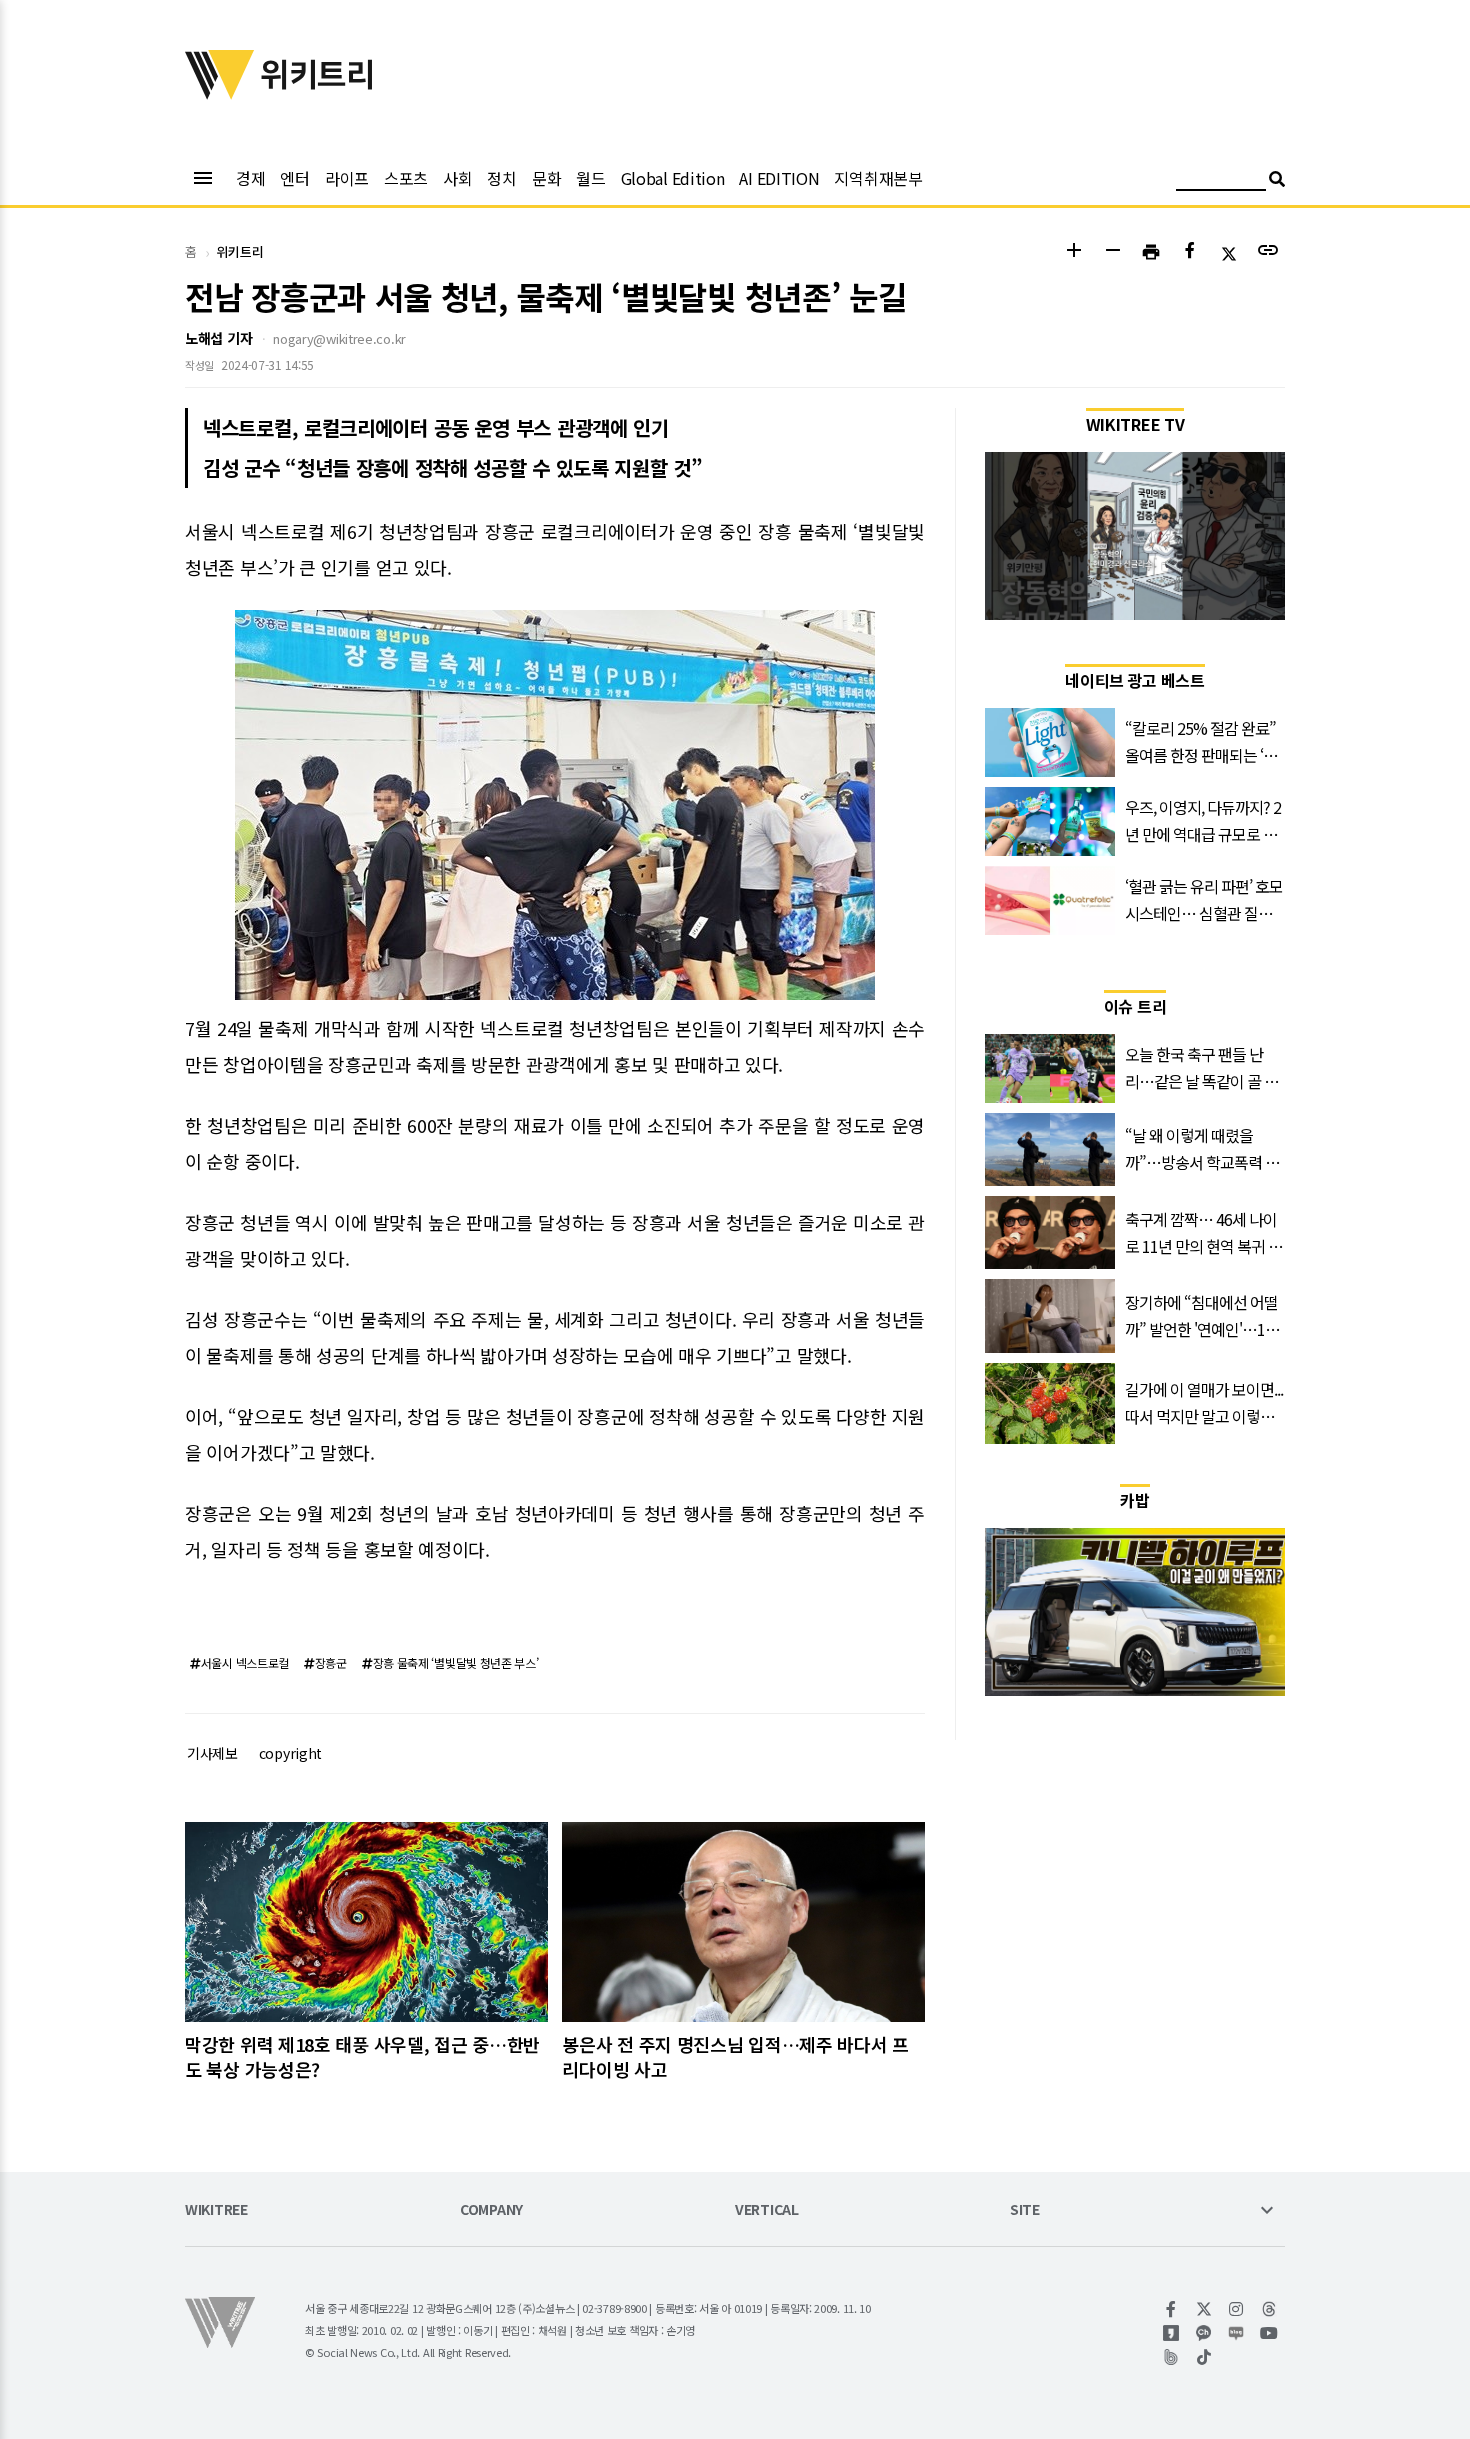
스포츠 (406, 178)
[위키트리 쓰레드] (1269, 2309)
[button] (1073, 252)
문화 (546, 178)
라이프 (347, 178)
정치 (501, 178)
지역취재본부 (878, 178)
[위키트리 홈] (220, 93)
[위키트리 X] (1204, 2309)
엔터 (294, 178)
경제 (250, 178)
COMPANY (491, 2210)
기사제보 (212, 1753)
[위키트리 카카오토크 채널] (1204, 2333)
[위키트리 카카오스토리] (1171, 2333)
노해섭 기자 (218, 338)
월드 (590, 178)
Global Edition (673, 178)
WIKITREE (216, 2210)
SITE (1025, 2210)
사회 (457, 178)
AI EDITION (779, 178)
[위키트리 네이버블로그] (1236, 2333)
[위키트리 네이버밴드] (1171, 2357)
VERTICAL (767, 2210)
